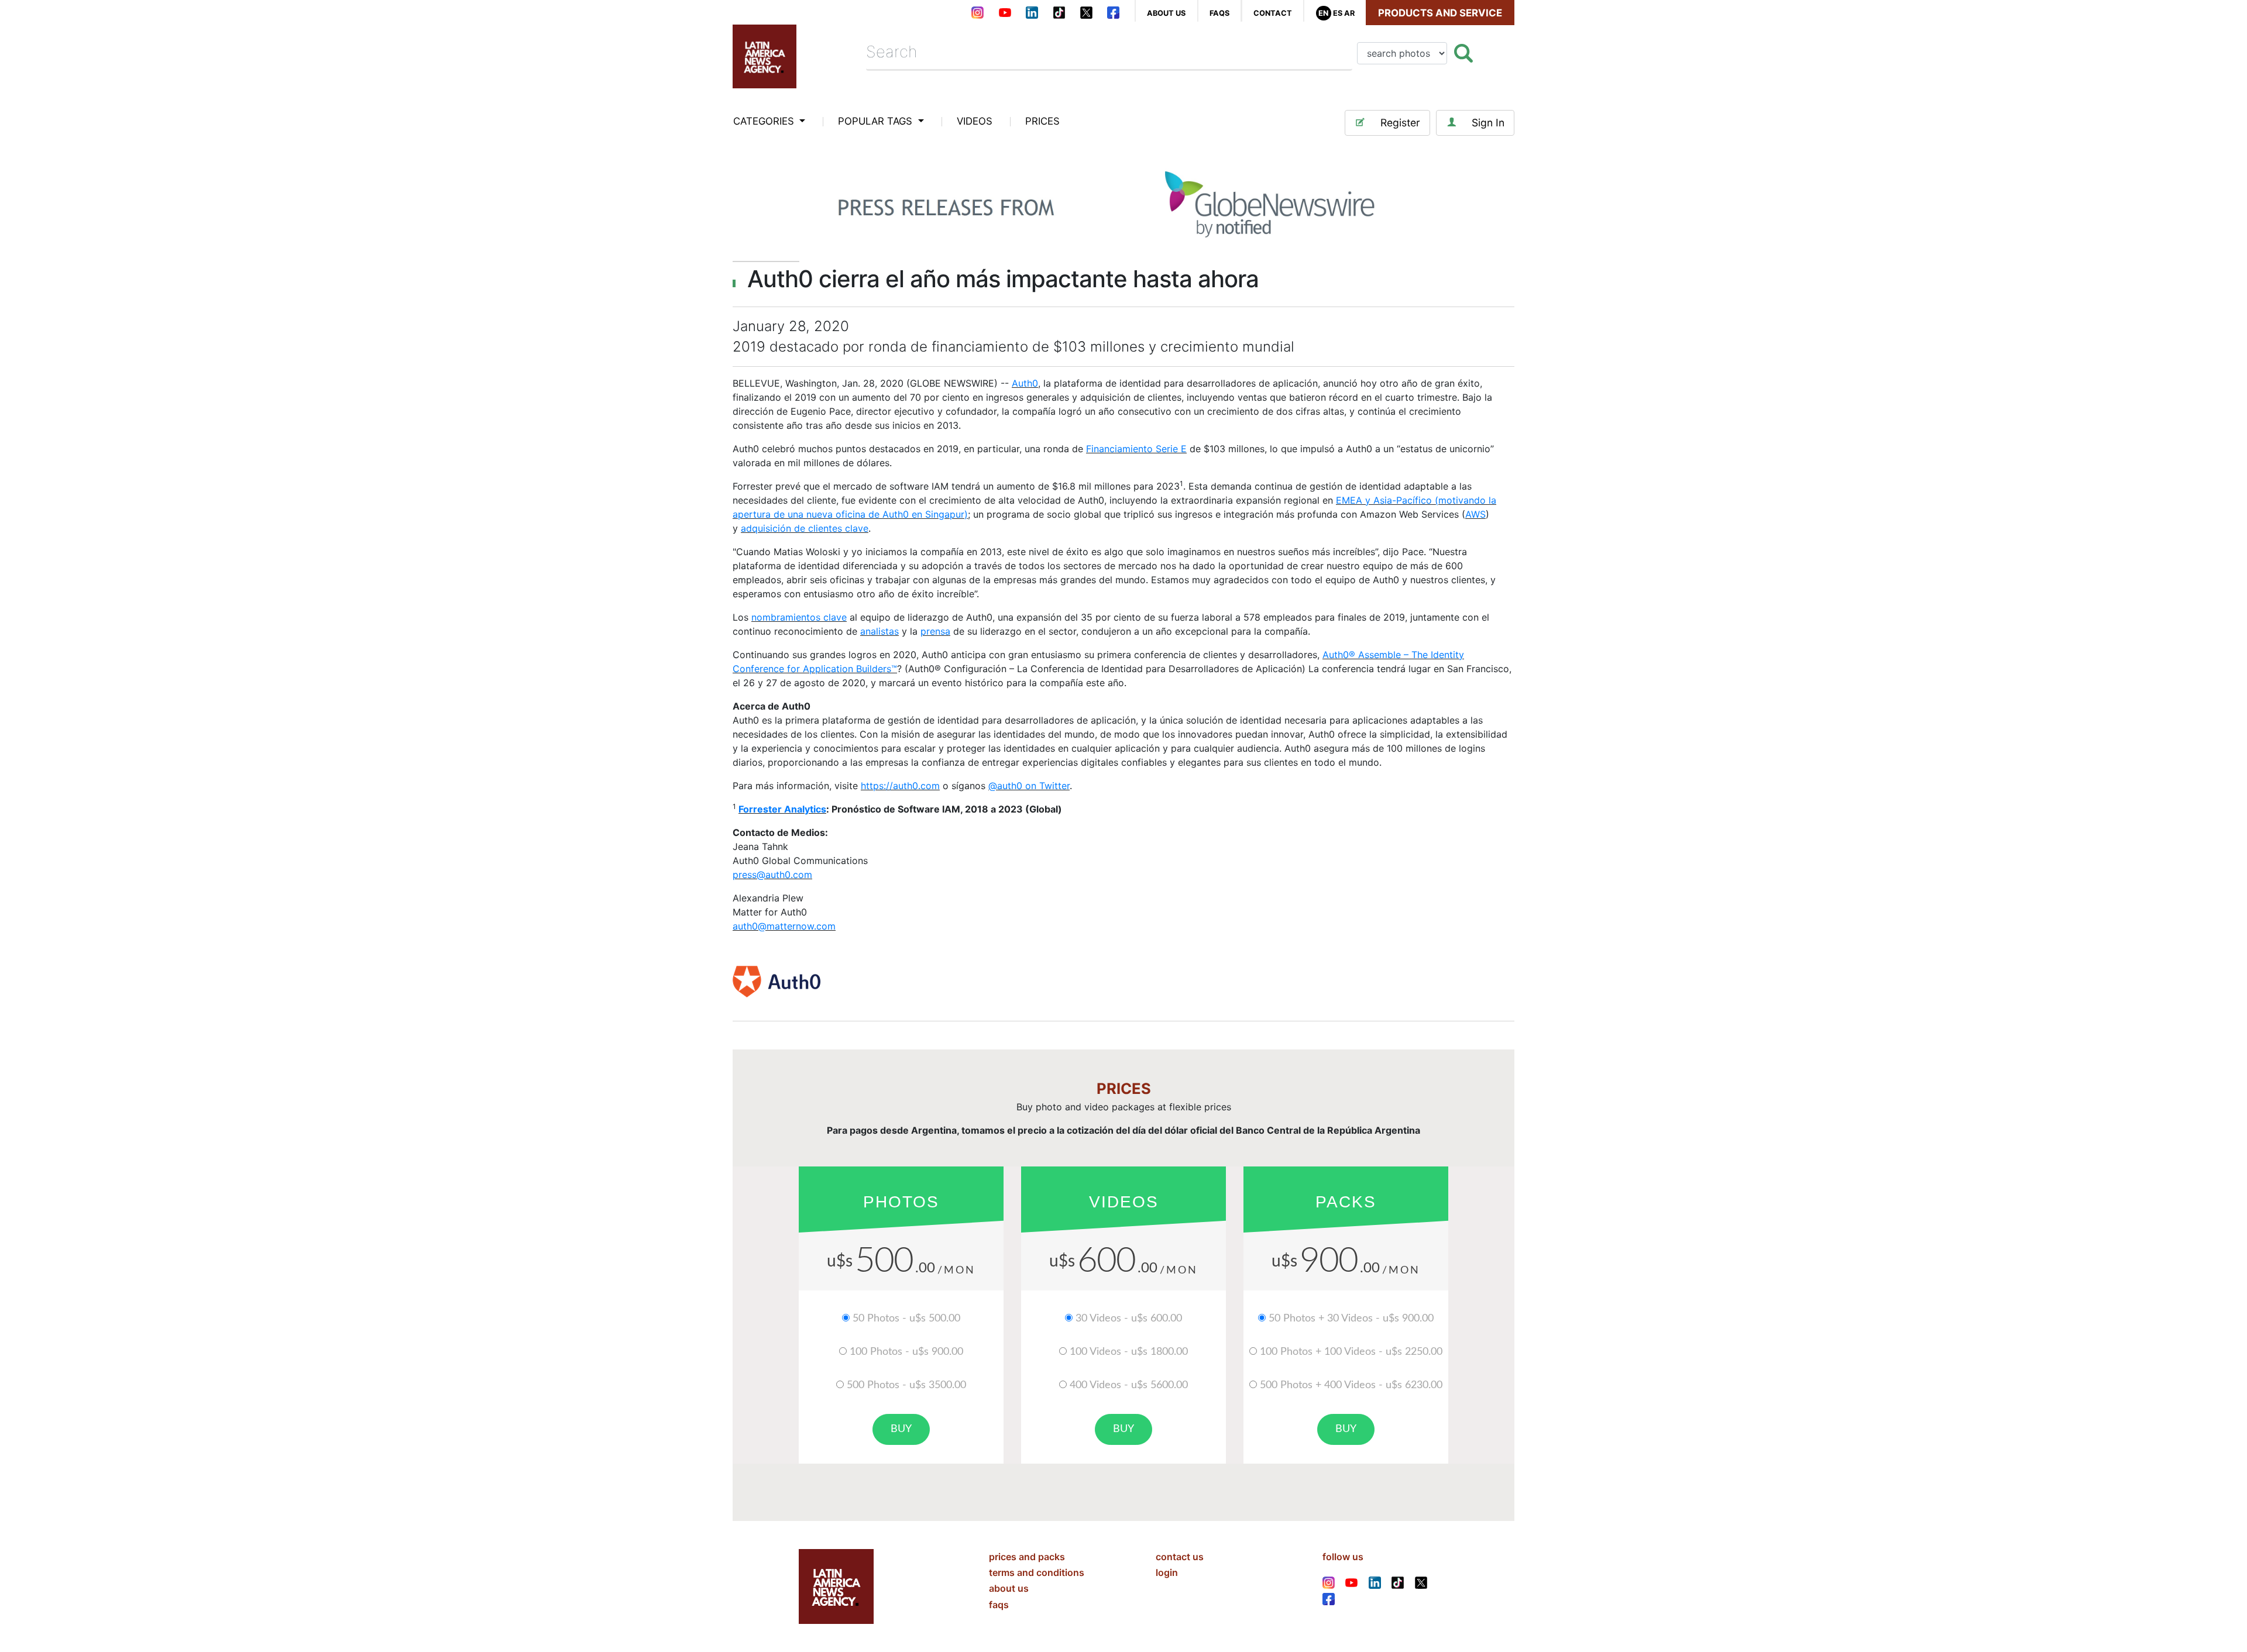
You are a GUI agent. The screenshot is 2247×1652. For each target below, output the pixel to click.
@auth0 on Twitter (1029, 786)
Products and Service (1440, 13)
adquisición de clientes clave (805, 528)
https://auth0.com (900, 786)
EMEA (1349, 500)
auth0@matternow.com (784, 926)
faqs (1219, 13)
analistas (879, 631)
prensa (935, 631)
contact (1273, 13)
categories (765, 121)
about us (1166, 13)
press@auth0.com (772, 875)
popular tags (877, 121)
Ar (1349, 13)
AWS (1475, 514)
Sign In (1488, 123)
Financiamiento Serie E (1136, 449)
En (1323, 13)
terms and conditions (1037, 1572)
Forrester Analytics (782, 809)
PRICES (1042, 121)
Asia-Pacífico (1403, 500)
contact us (1180, 1557)
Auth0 (1025, 383)
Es (1338, 13)
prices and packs (1027, 1557)
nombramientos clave (799, 617)
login (1167, 1572)
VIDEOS (975, 121)
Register (1400, 123)
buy (901, 1429)
